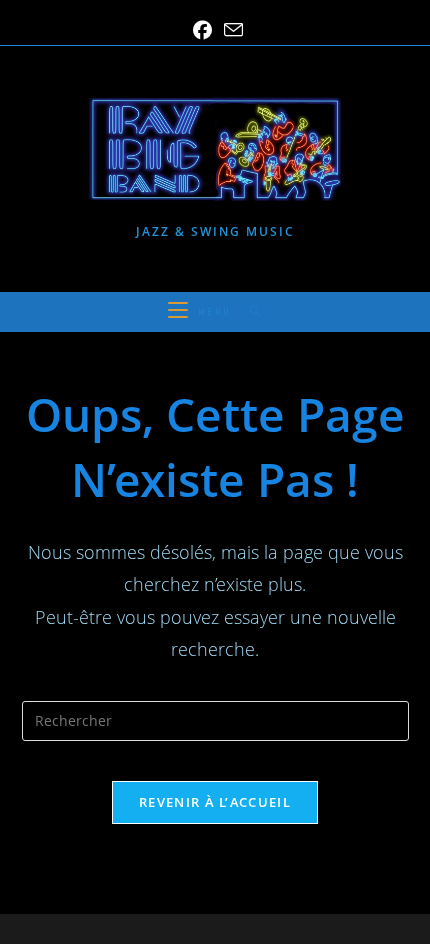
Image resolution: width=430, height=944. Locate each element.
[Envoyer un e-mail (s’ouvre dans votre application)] (230, 30)
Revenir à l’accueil (215, 802)
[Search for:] (248, 311)
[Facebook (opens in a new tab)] (202, 30)
